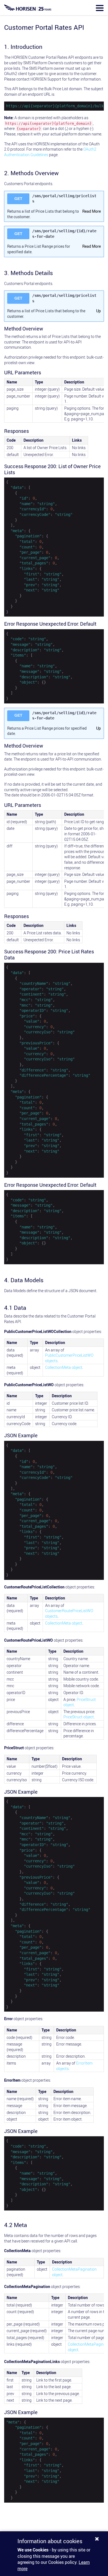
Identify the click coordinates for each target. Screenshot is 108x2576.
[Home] (28, 8)
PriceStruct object (79, 1717)
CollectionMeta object (64, 1367)
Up (98, 311)
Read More (92, 211)
